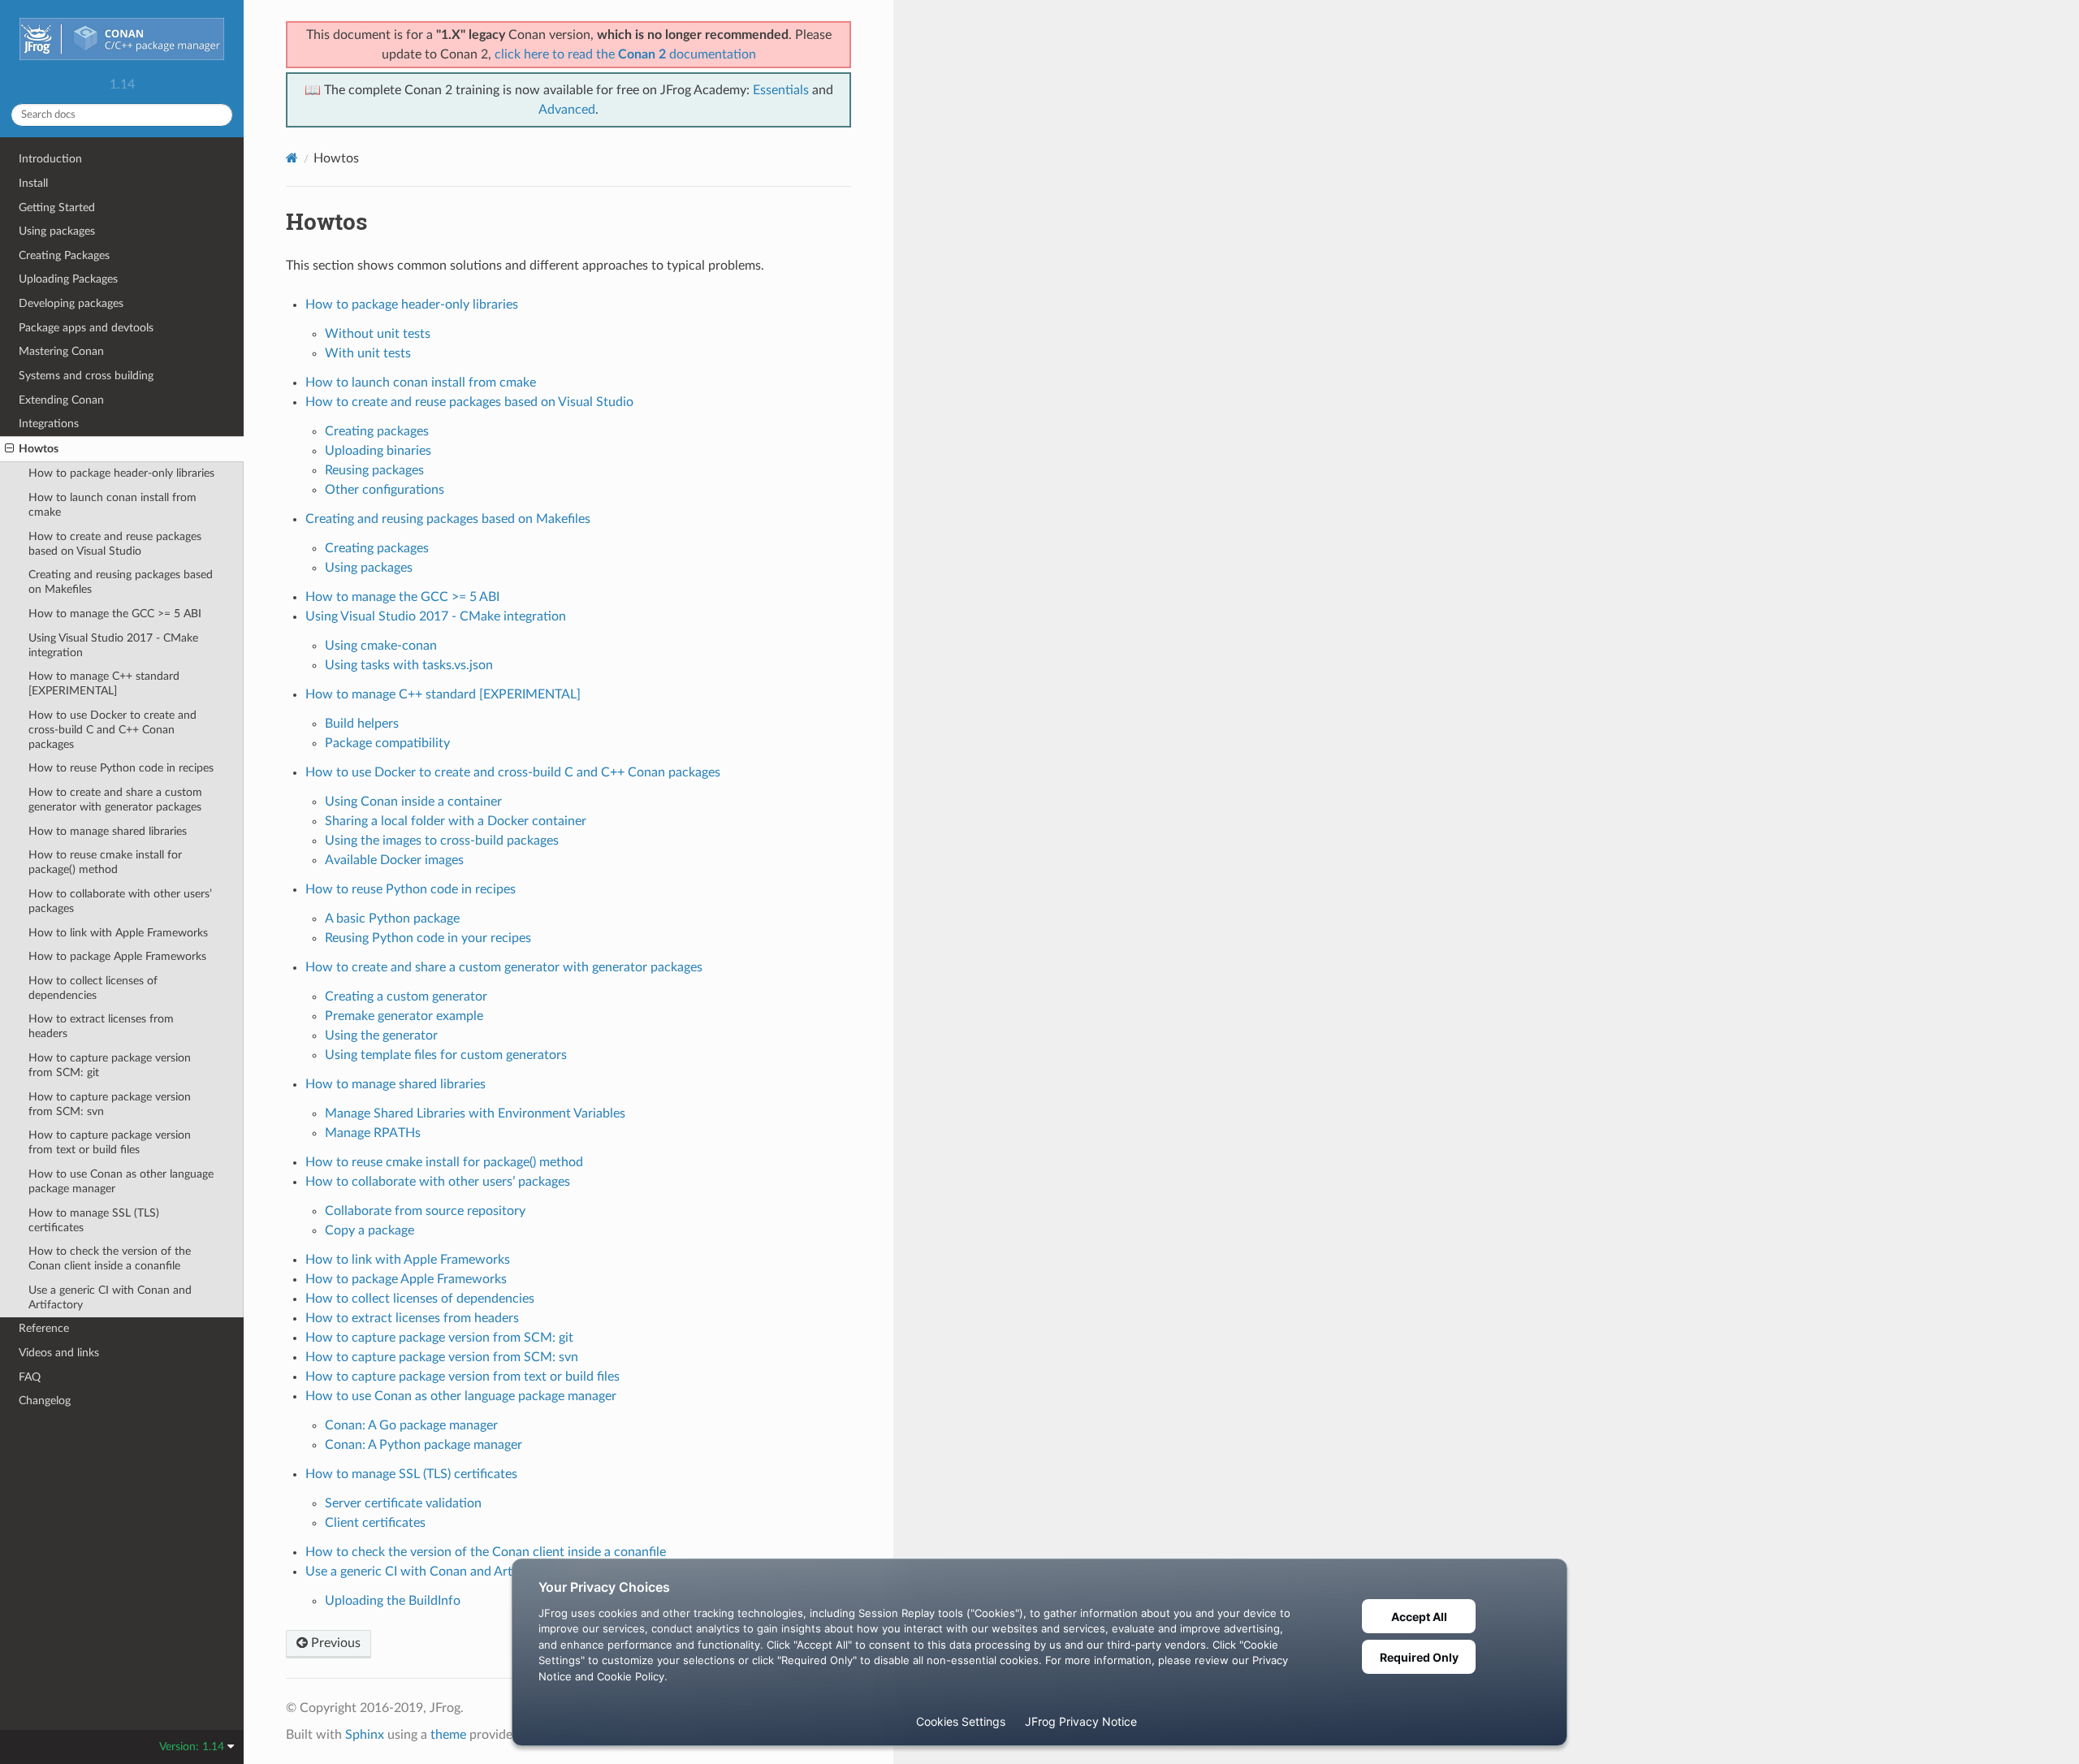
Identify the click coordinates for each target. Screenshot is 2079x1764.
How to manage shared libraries (108, 831)
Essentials (781, 90)
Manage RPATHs (373, 1133)
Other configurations (385, 490)
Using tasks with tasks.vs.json (409, 665)
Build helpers (362, 724)
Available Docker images (394, 860)
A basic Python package (392, 919)
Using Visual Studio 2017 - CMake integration (113, 645)
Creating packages (377, 431)
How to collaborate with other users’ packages (120, 901)
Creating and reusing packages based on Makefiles (121, 582)
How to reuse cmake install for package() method (105, 862)
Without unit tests (378, 334)
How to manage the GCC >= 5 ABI (115, 614)
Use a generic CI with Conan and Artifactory (110, 1297)
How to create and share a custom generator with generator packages (115, 800)
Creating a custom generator (406, 997)
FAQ (30, 1377)
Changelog (45, 1401)
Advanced (567, 110)
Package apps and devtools (86, 328)
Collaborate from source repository (425, 1211)
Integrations (49, 424)
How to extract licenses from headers (101, 1026)
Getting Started (57, 208)
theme (448, 1735)
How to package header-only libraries (121, 473)
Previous (334, 1643)
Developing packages (71, 303)
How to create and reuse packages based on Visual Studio (115, 544)
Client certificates (375, 1523)
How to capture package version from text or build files (110, 1142)
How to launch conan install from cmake (112, 505)
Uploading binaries (378, 451)
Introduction (50, 159)
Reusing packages (374, 470)
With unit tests (368, 353)
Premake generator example (404, 1016)
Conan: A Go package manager (411, 1425)
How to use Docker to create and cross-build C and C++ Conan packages (112, 730)
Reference (44, 1328)
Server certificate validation (403, 1503)
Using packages (57, 231)
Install (33, 183)
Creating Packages (64, 255)
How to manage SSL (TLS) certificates (94, 1220)
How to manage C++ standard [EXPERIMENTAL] (104, 683)
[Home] (292, 158)
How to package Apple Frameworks (117, 956)
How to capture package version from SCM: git (110, 1065)
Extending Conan (61, 400)
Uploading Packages (68, 279)
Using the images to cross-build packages (442, 841)
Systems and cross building (86, 376)
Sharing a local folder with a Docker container (456, 821)
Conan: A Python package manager (424, 1445)
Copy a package (370, 1230)
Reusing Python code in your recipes (428, 938)
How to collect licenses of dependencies (93, 988)
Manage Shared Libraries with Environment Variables (475, 1113)
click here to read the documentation (625, 54)
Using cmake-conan (381, 646)
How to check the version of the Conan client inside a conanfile (110, 1258)
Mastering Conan (61, 351)
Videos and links (59, 1353)
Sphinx (365, 1735)
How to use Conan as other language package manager (121, 1181)
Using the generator (381, 1035)
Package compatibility (387, 743)
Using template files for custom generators (446, 1055)
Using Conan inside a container (413, 802)
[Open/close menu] (9, 449)
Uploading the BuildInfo (393, 1601)
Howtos (39, 449)
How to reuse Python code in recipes (121, 768)
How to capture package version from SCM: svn (110, 1104)
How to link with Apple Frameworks (118, 933)
